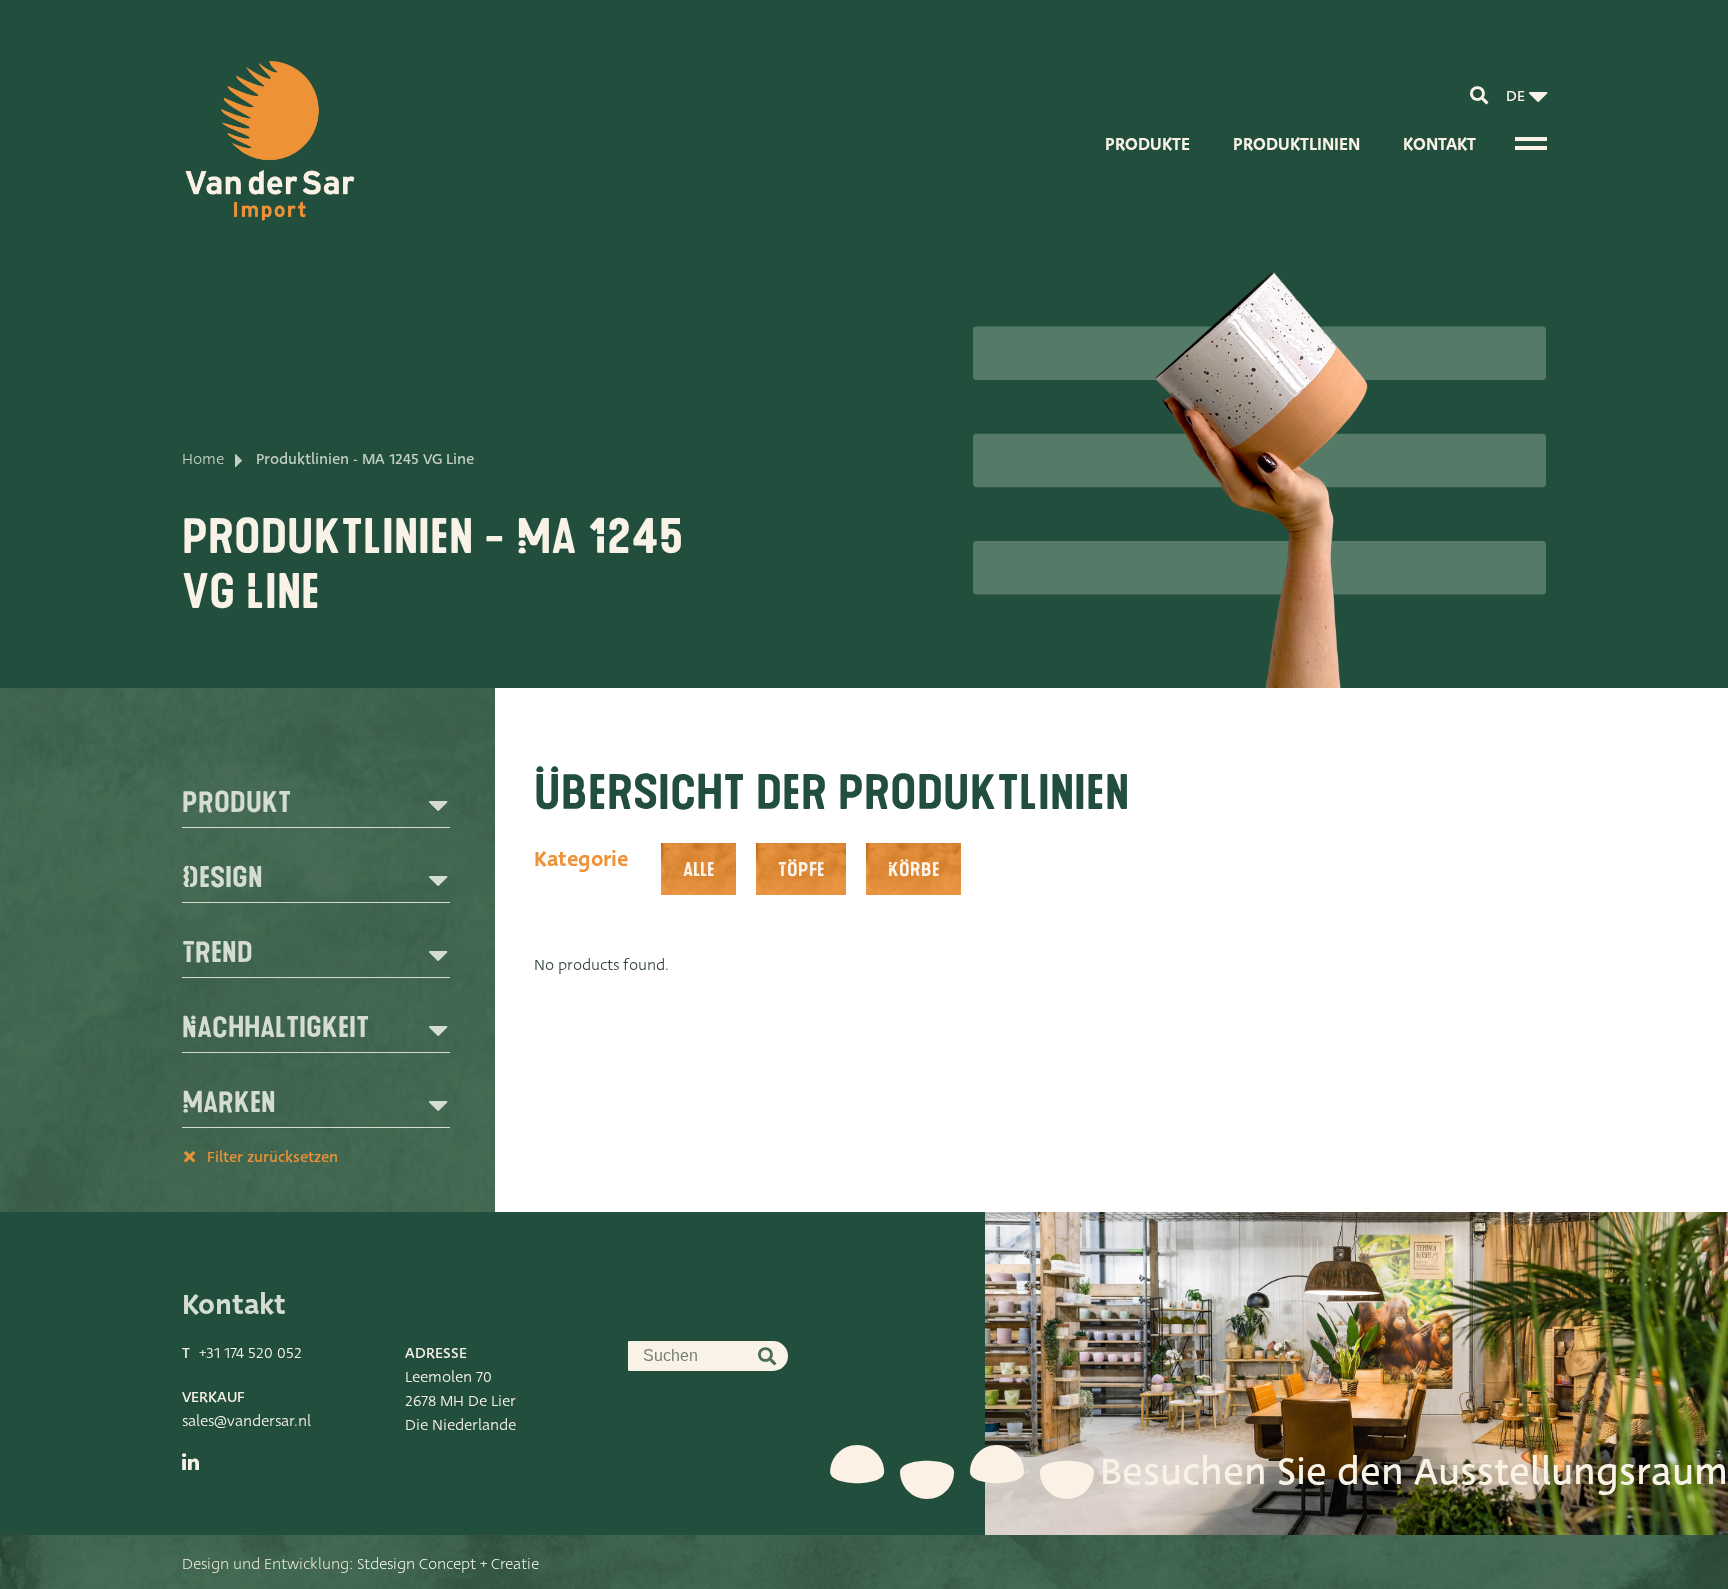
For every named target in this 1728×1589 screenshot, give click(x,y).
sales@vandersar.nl (246, 1421)
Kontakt (1439, 144)
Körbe (913, 870)
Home (203, 459)
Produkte (1147, 144)
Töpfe (801, 870)
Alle (698, 870)
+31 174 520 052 (250, 1353)
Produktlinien (1296, 144)
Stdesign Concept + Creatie (448, 1564)
